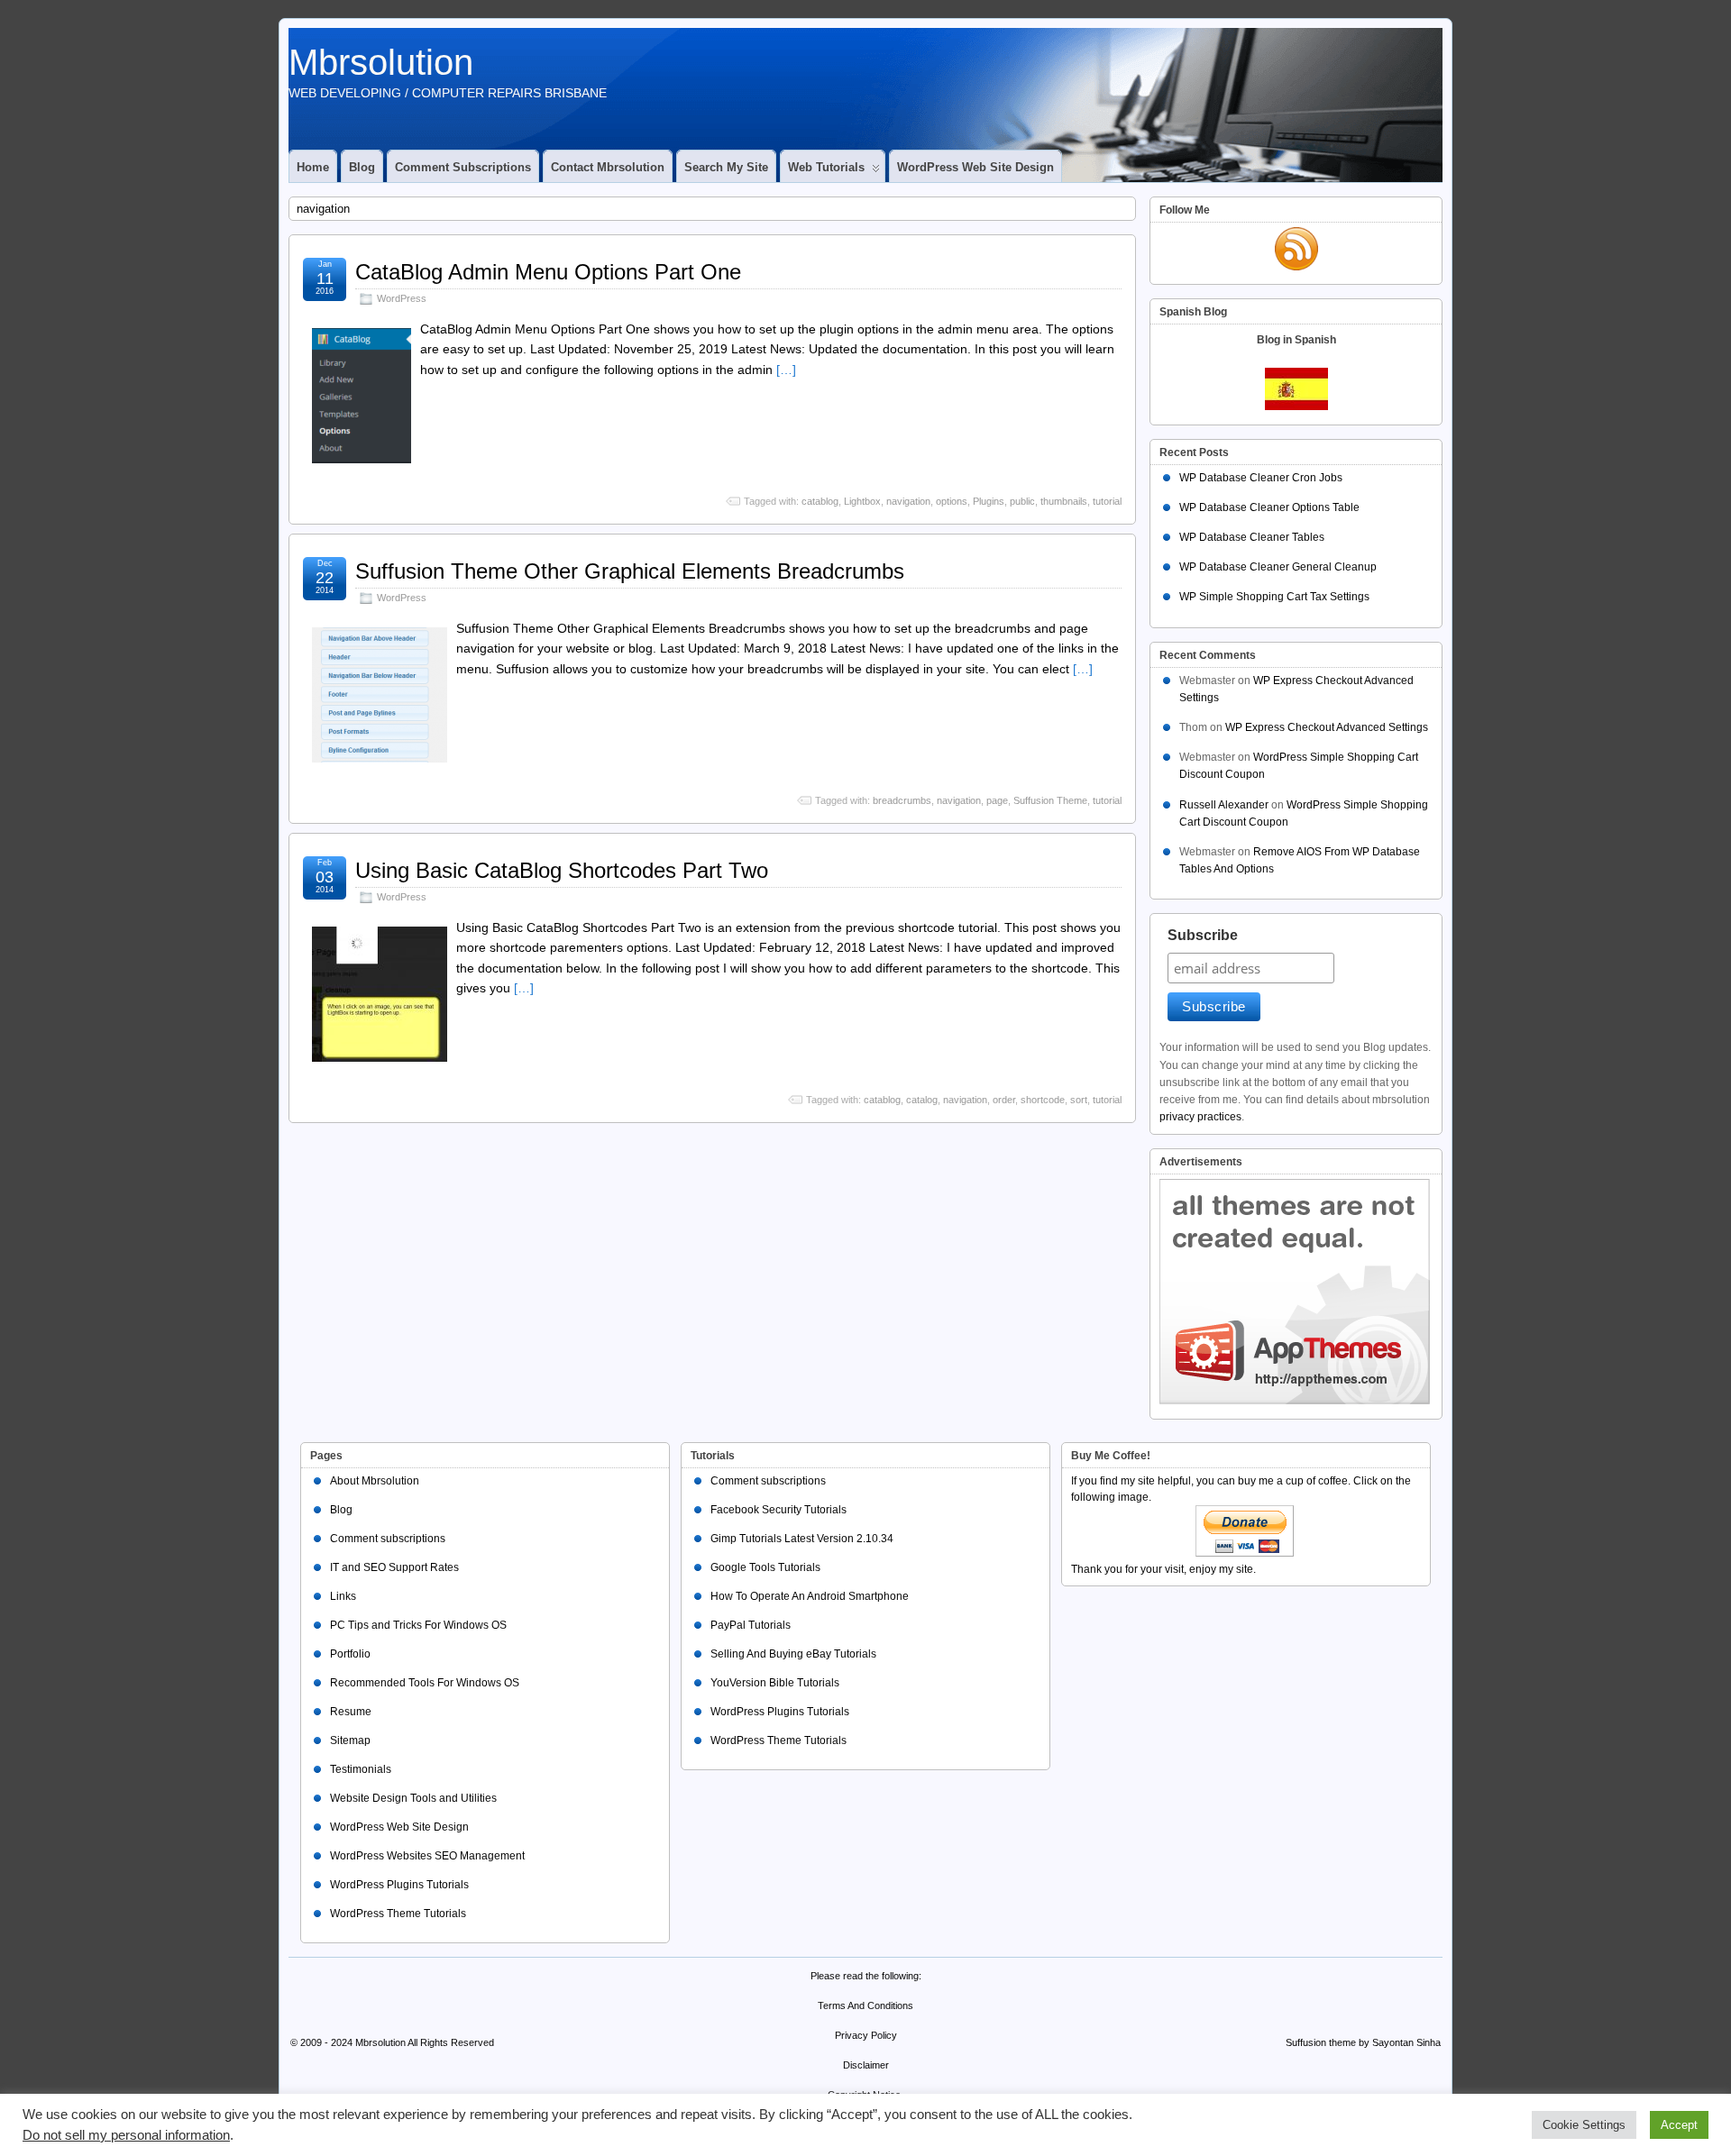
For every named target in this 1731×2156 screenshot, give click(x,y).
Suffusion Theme (1050, 800)
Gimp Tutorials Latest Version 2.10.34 (802, 1539)
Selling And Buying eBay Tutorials (793, 1654)
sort (1079, 1100)
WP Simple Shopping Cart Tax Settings (1274, 597)
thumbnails (1064, 501)
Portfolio (350, 1654)
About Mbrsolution (375, 1481)
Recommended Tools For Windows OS (425, 1683)
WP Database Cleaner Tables (1252, 537)
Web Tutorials (826, 167)
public (1022, 501)
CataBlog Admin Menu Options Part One (548, 272)
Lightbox (862, 501)
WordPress (402, 298)
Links (343, 1596)
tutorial (1107, 501)
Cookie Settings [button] (1584, 2125)
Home (313, 167)
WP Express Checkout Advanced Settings (1327, 727)
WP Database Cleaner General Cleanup (1278, 567)
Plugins (989, 501)
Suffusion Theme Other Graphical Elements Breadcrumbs (630, 571)
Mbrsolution (381, 62)
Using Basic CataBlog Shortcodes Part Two (562, 870)
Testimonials (361, 1769)
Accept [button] (1679, 2125)
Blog (362, 167)
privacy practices (1200, 1117)
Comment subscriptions (463, 167)
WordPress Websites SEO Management (427, 1856)
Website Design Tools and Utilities (413, 1798)
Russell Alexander (1224, 805)
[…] (786, 370)
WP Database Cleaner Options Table (1269, 507)
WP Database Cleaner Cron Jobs (1261, 478)
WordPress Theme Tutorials (398, 1914)
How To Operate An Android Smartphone (810, 1596)
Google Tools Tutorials (765, 1567)
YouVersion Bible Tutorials (775, 1683)
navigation (908, 501)
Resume (351, 1712)
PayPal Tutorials (751, 1625)
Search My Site (726, 167)
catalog (922, 1100)
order (1004, 1100)
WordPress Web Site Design (975, 167)
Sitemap (350, 1740)
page (997, 800)
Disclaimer (866, 2065)
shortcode (1043, 1100)
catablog (820, 501)
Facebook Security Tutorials (778, 1510)
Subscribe (1203, 935)
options (952, 501)
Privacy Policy (866, 2035)
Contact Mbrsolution (608, 167)
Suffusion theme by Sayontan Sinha (1363, 2042)
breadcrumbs (902, 800)
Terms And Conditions (865, 2005)
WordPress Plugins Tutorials (399, 1885)
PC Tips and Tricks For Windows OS (418, 1625)
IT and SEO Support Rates (394, 1567)
